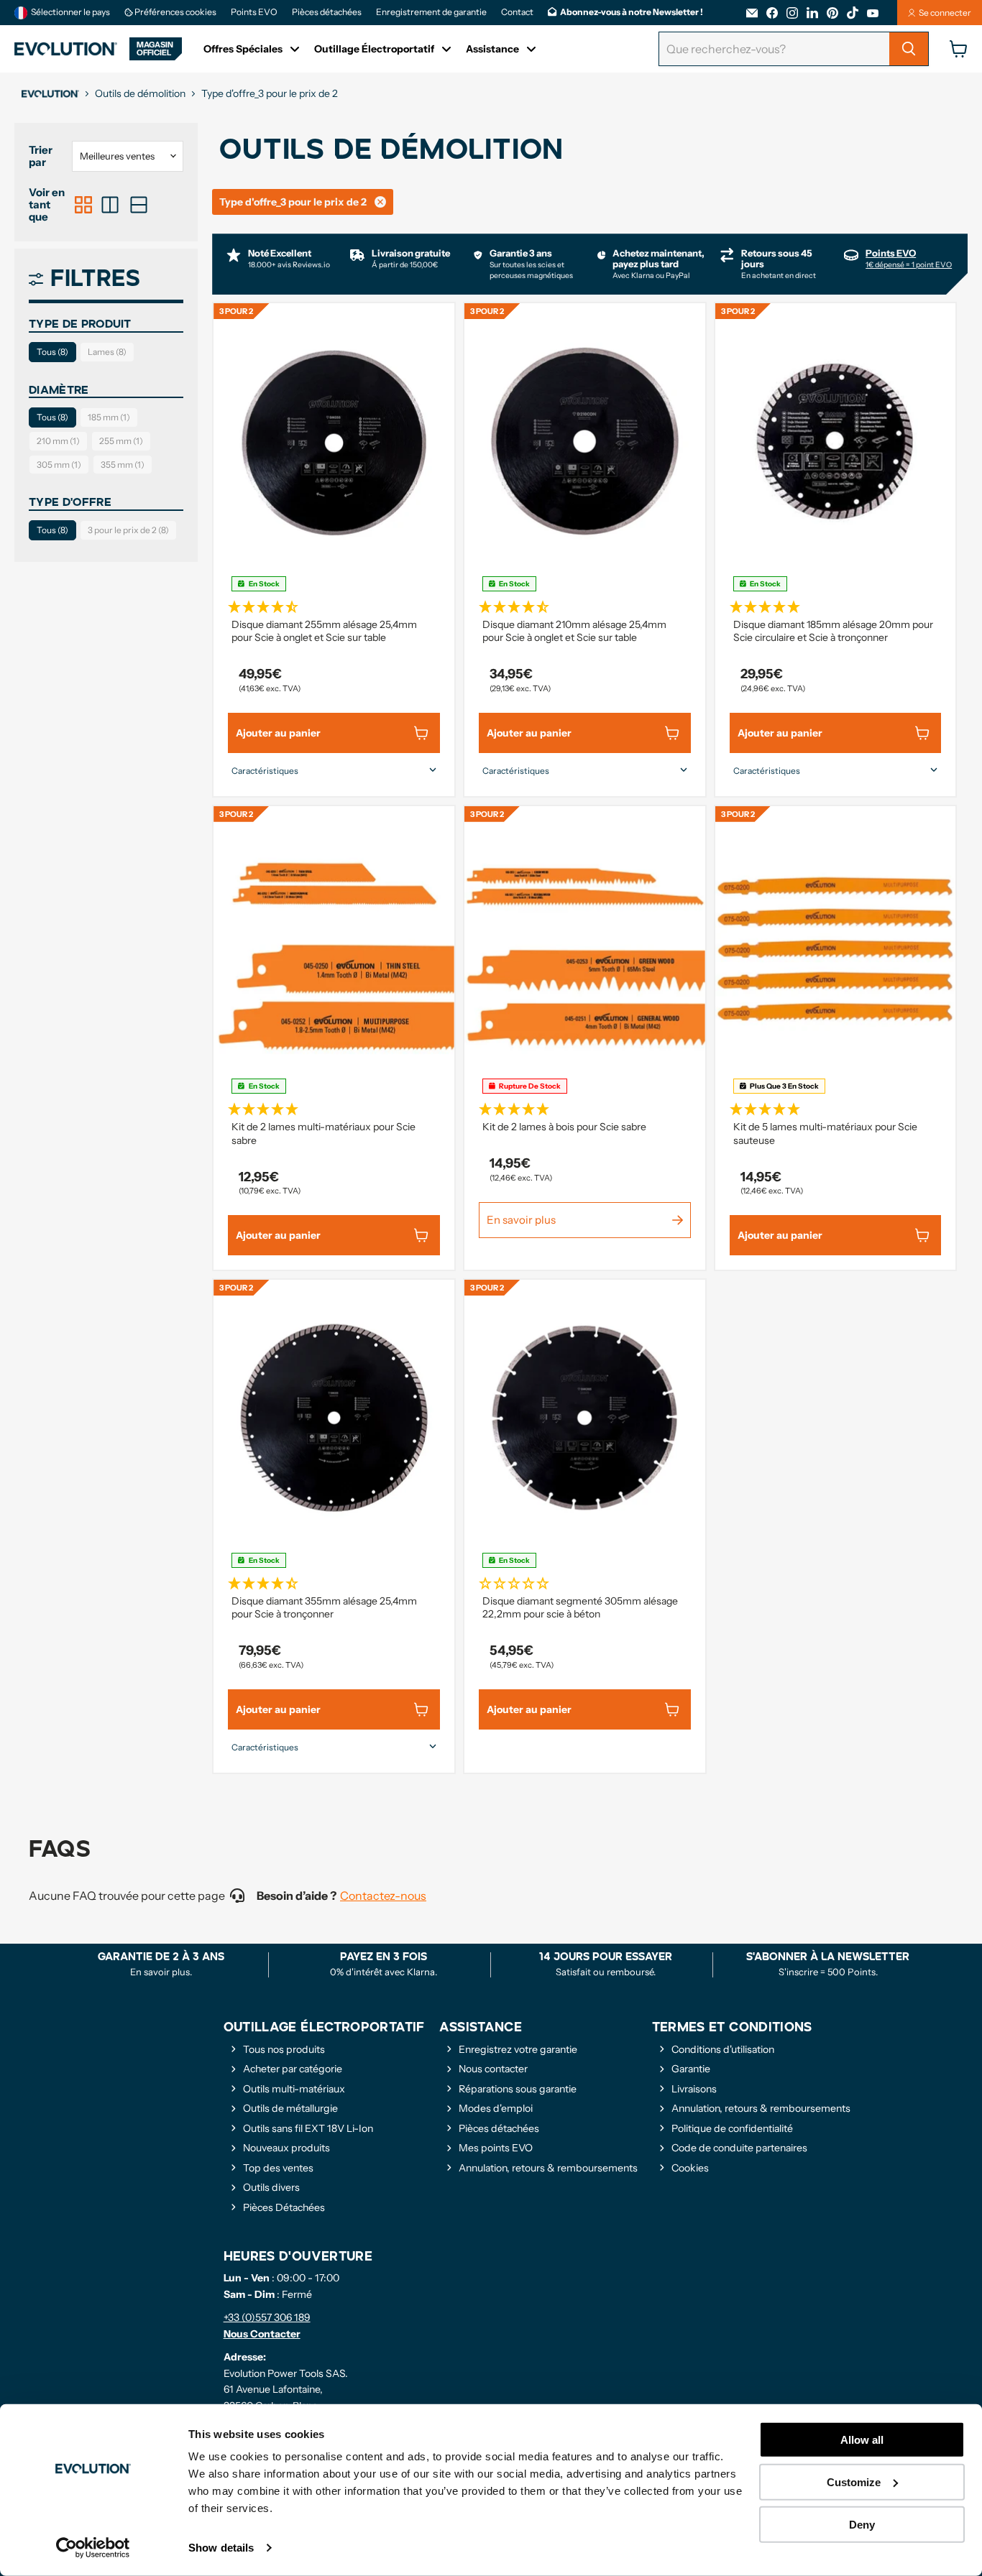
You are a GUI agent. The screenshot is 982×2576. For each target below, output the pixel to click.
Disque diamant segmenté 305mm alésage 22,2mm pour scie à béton (580, 1607)
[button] (334, 605)
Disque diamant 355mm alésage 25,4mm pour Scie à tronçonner (324, 1607)
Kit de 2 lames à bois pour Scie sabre (564, 1127)
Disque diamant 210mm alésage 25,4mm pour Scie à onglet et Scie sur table (574, 631)
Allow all (862, 2440)
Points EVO (254, 12)
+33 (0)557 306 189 (267, 2317)
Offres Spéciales (243, 49)
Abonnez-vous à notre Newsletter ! (632, 12)
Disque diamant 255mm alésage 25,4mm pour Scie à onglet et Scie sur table (324, 631)
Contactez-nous (383, 1896)
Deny (862, 2524)
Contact (517, 12)
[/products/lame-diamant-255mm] (334, 442)
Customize (854, 2482)
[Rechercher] (909, 49)
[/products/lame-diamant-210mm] (585, 442)
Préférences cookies (175, 12)
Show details (221, 2548)
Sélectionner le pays (70, 12)
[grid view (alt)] (83, 205)
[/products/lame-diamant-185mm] (836, 442)
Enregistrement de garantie (431, 12)
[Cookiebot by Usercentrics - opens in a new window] (93, 2548)
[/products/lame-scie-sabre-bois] (585, 945)
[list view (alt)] (110, 205)
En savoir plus (521, 1220)
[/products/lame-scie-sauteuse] (836, 945)
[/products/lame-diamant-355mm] (334, 1418)
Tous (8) (52, 352)
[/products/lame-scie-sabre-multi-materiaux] (334, 945)
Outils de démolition (140, 93)
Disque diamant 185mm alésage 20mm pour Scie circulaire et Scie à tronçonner (833, 631)
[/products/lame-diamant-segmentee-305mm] (585, 1418)
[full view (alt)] (139, 205)
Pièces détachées (327, 12)
